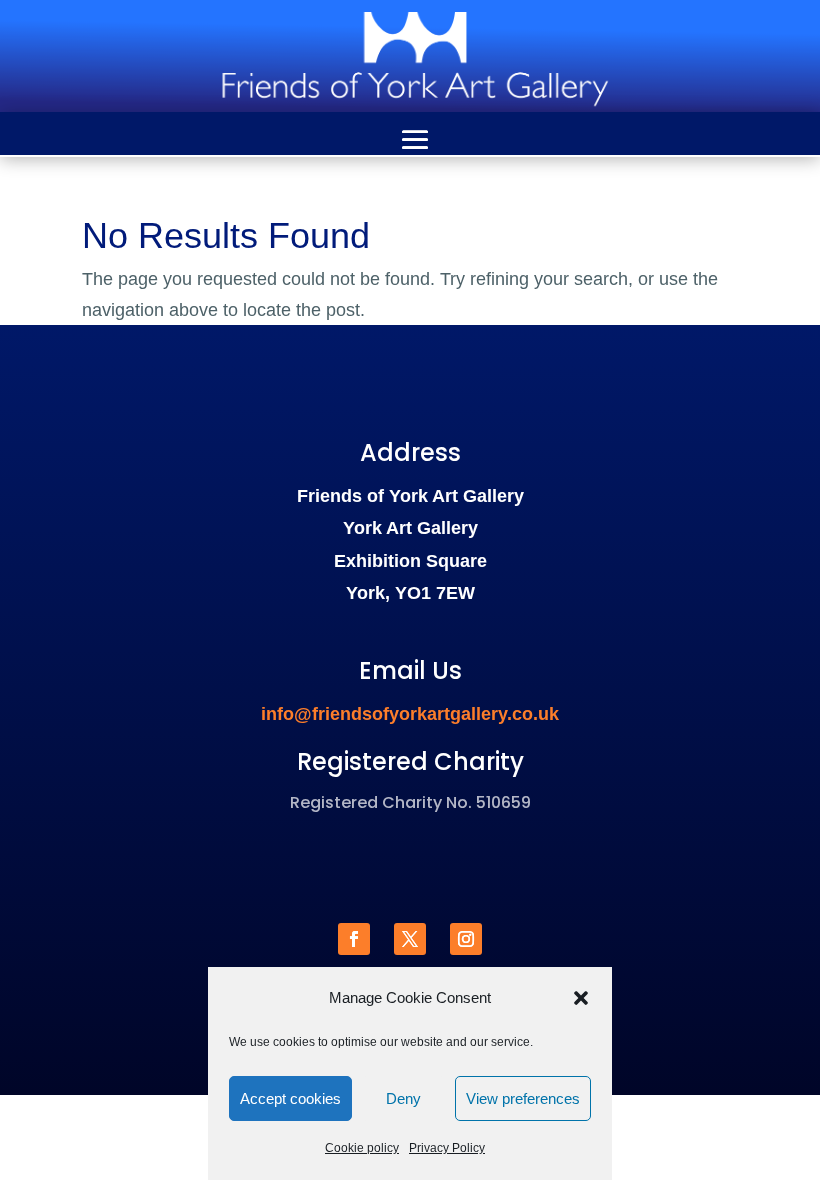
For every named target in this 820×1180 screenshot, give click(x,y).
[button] (581, 998)
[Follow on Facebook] (354, 939)
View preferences (523, 1098)
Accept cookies (290, 1098)
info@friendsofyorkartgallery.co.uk (410, 714)
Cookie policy (362, 1148)
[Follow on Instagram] (466, 939)
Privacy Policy (447, 1148)
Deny (403, 1098)
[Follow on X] (410, 939)
